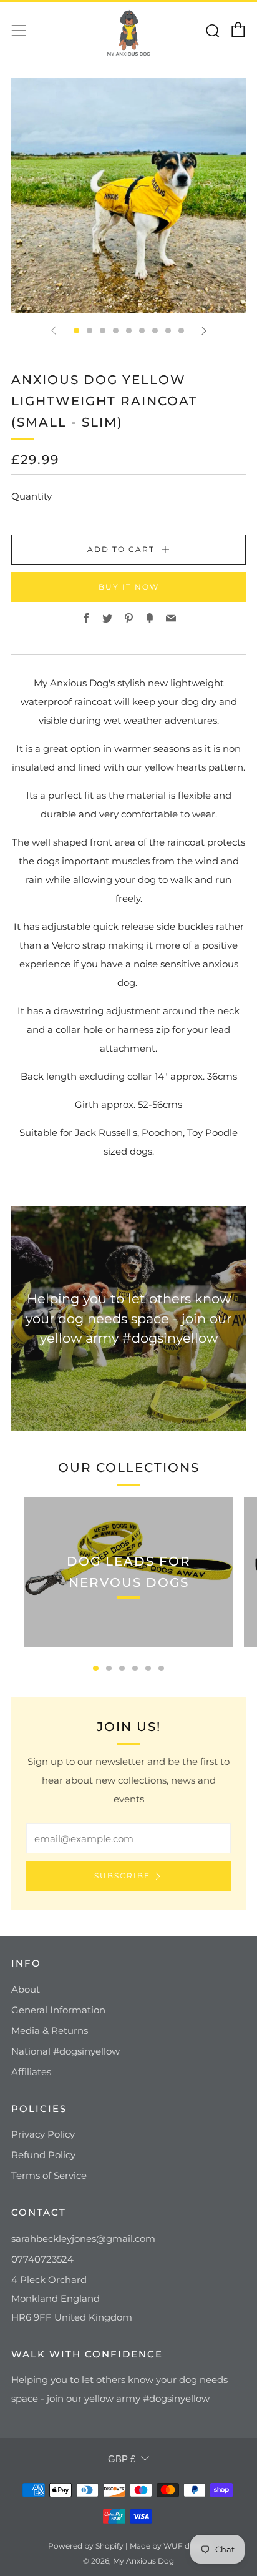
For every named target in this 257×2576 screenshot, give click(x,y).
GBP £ (122, 2459)
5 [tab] (148, 1668)
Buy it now (129, 587)
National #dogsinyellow (65, 2051)
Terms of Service (49, 2175)
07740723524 (42, 2259)
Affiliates (31, 2072)
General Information (58, 2010)
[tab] (76, 331)
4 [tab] (135, 1668)
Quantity (32, 496)
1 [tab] (96, 1668)
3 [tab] (122, 1668)
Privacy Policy (43, 2134)
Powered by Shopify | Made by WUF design (129, 2546)
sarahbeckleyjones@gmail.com (83, 2238)
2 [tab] (109, 1668)
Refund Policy (43, 2155)
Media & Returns (50, 2031)
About (26, 1989)
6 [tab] (161, 1668)
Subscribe (122, 1876)
